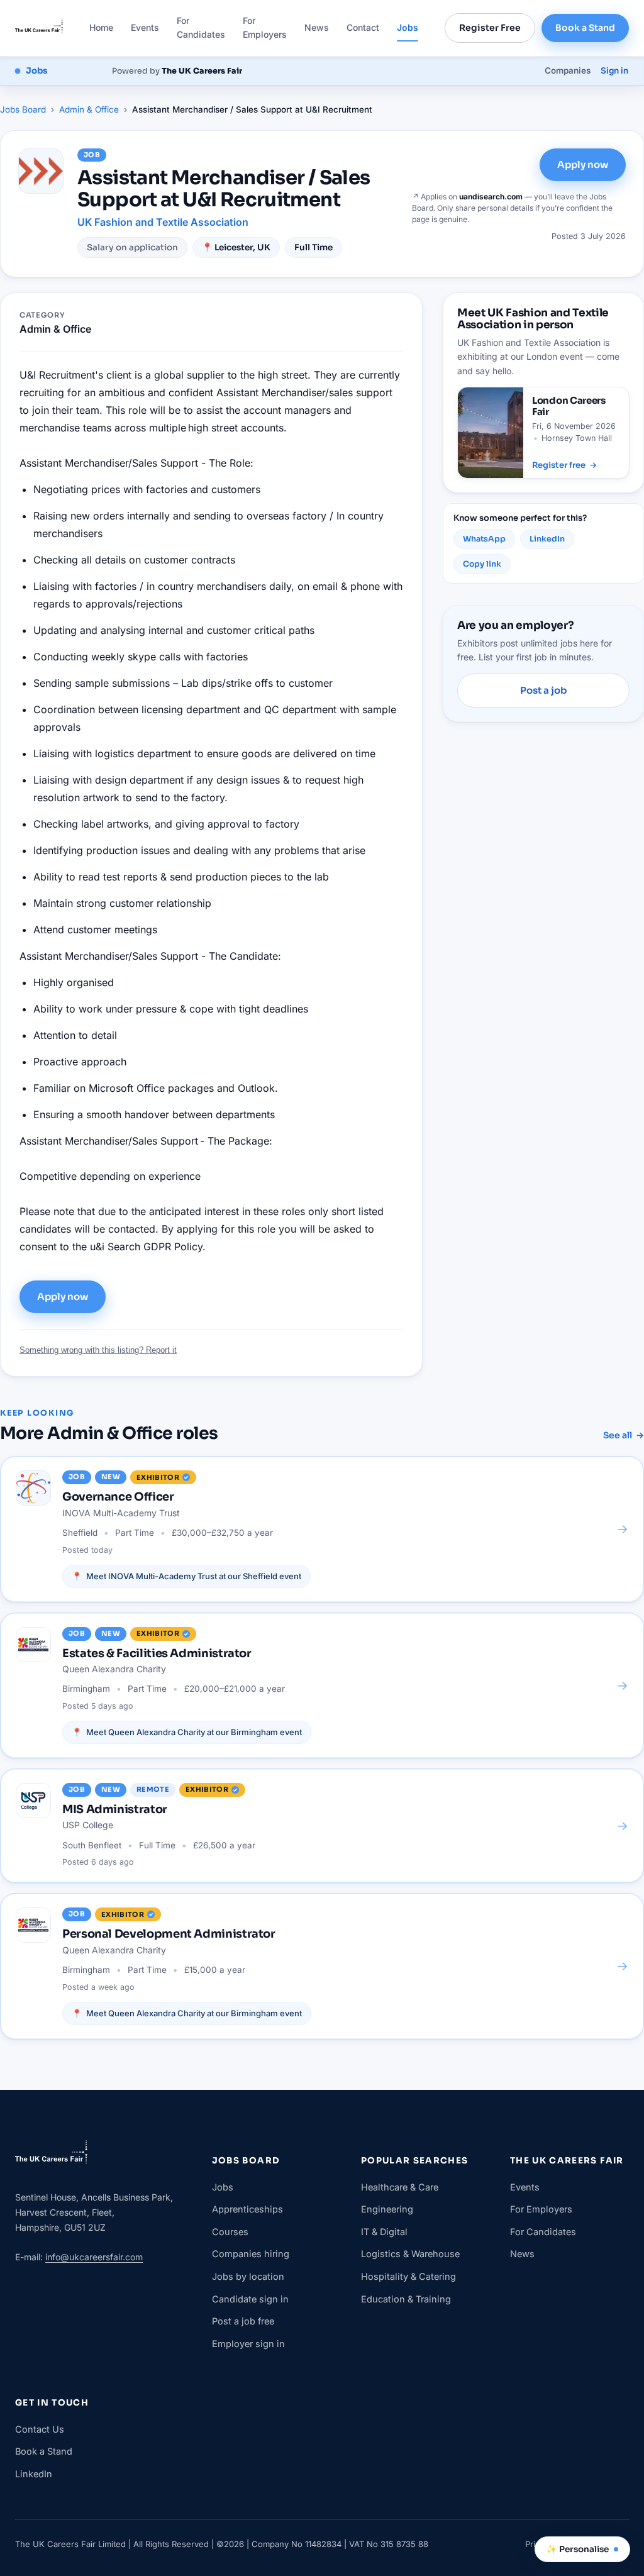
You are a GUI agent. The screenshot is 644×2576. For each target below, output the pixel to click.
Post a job (543, 690)
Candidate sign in (250, 2299)
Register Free (490, 28)
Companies (568, 70)
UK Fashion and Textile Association (163, 222)
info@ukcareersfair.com (94, 2257)
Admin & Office (89, 109)
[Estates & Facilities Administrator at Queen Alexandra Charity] (322, 1685)
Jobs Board (23, 109)
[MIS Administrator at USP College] (322, 1826)
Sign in (614, 70)
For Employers (265, 27)
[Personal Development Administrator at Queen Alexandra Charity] (322, 1966)
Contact (363, 27)
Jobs (408, 27)
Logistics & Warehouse (410, 2254)
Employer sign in (248, 2344)
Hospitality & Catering (408, 2276)
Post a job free (243, 2321)
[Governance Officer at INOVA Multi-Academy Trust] (322, 1529)
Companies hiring (251, 2254)
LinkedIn (547, 539)
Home (101, 27)
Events (145, 27)
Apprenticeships (247, 2209)
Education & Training (406, 2299)
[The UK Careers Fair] (39, 28)
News (317, 27)
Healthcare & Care (400, 2187)
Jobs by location (248, 2276)
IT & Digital (384, 2232)
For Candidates (201, 27)
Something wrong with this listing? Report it (98, 1350)
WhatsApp (484, 539)
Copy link (482, 564)
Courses (230, 2232)
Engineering (387, 2209)
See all (624, 1435)
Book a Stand (585, 28)
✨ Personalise (578, 2549)
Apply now (583, 164)
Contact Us (40, 2429)
